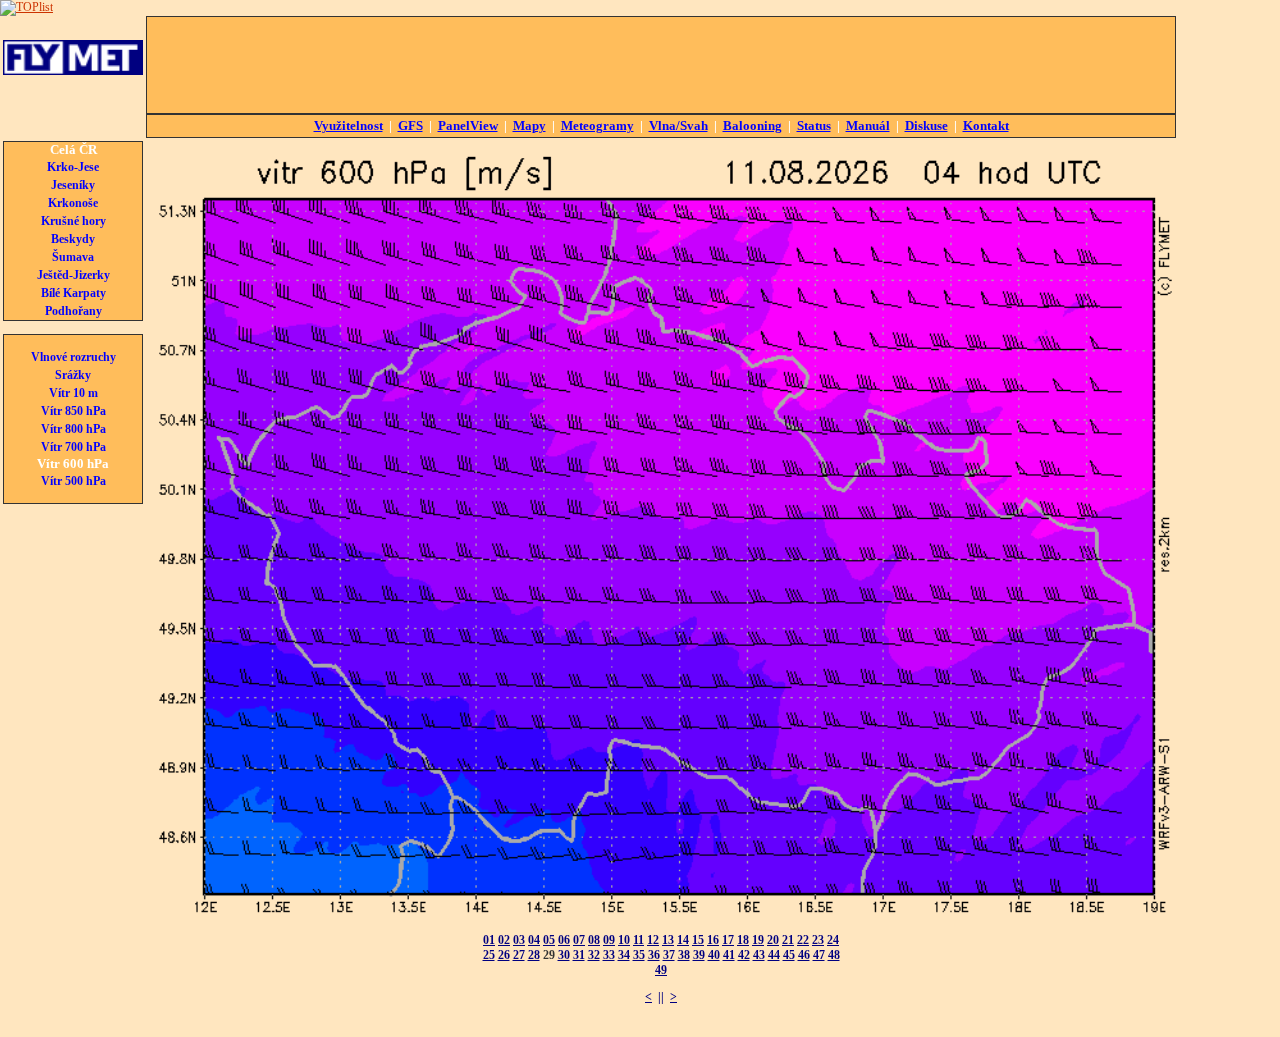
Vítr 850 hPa (73, 411)
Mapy (529, 125)
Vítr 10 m (73, 393)
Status (814, 125)
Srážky (73, 375)
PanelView (468, 125)
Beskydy (73, 239)
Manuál (868, 125)
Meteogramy (597, 125)
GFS (410, 125)
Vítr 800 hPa (73, 429)
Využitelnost (348, 125)
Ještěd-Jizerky (73, 275)
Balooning (752, 125)
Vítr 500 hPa (73, 481)
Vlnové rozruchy (73, 357)
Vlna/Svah (678, 125)
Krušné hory (73, 221)
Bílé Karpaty (73, 293)
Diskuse (926, 125)
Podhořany (73, 311)
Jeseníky (73, 185)
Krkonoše (73, 203)
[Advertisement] (661, 65)
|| (661, 997)
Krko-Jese (73, 167)
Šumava (73, 257)
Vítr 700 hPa (73, 447)
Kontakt (986, 125)
